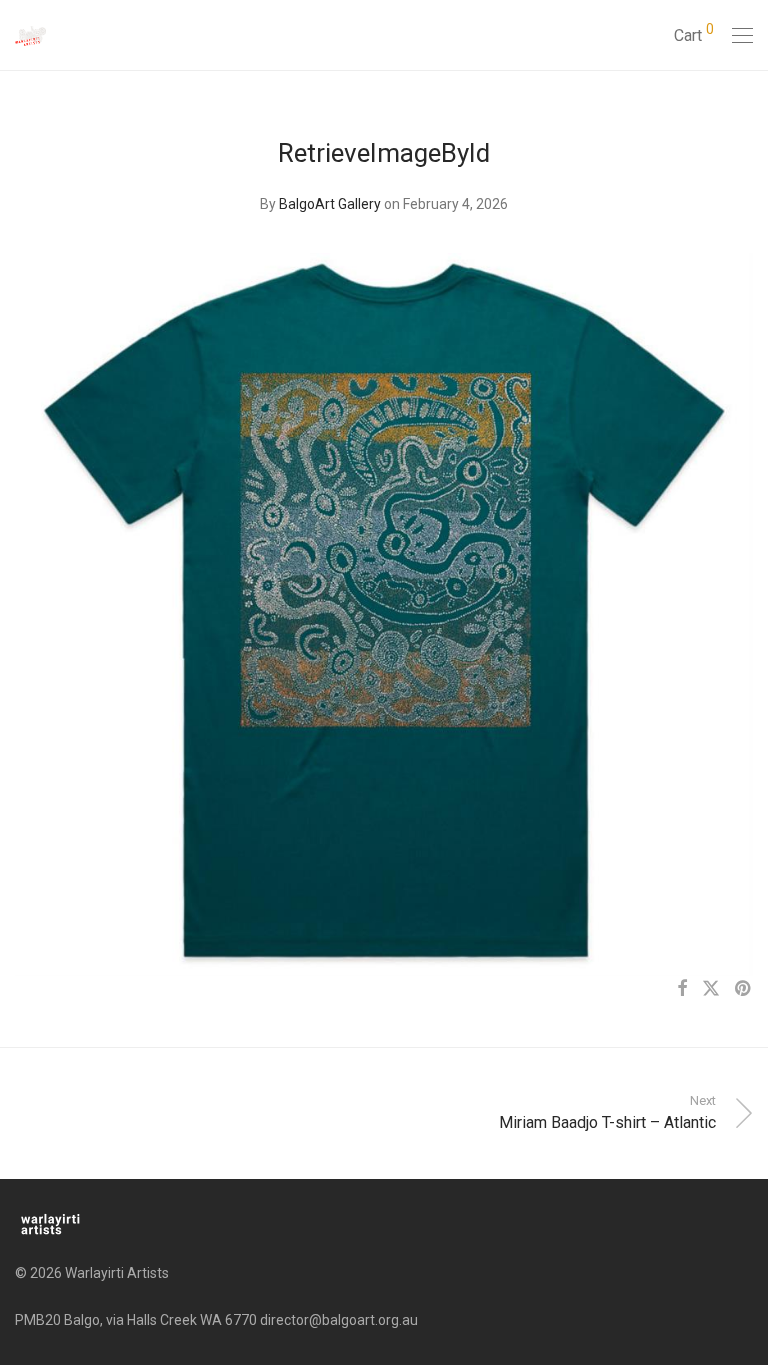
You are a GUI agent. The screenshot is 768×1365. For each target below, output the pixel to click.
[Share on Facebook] (682, 989)
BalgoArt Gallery (330, 204)
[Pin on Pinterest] (744, 989)
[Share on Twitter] (711, 989)
